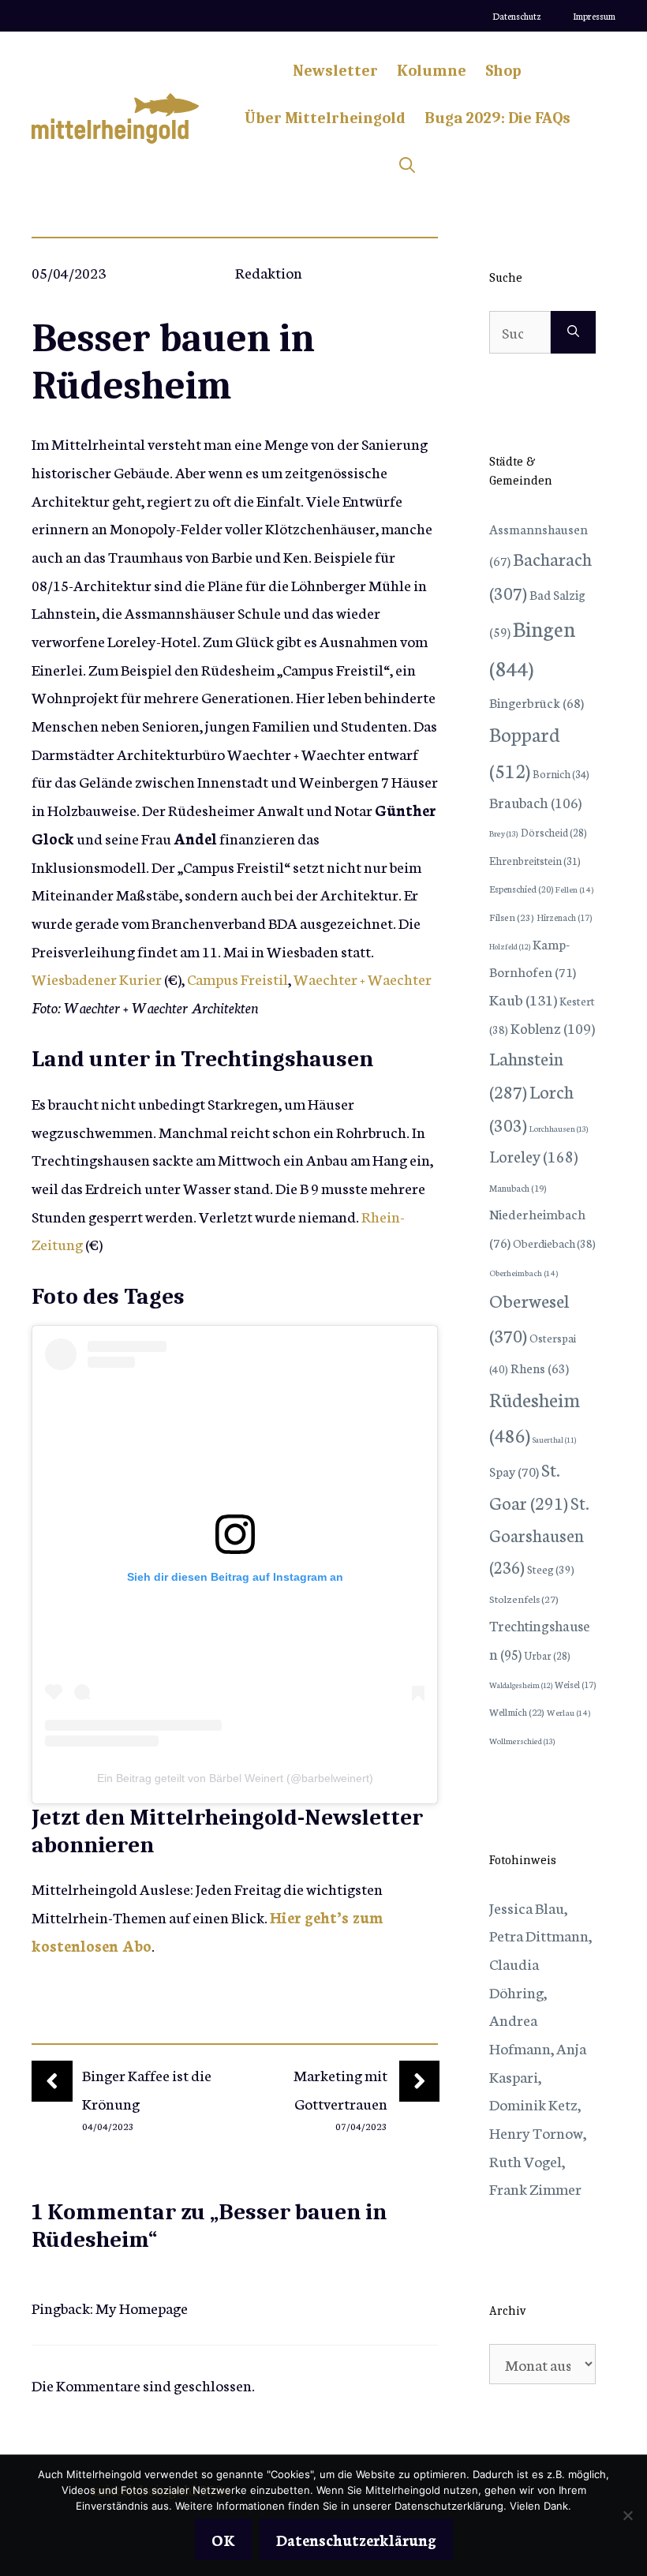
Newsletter (335, 71)
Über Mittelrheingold (325, 118)
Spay (514, 1471)
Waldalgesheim (521, 1685)
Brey (504, 833)
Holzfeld (510, 946)
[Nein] (627, 2515)
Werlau (568, 1712)
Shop (503, 71)
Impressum (594, 16)
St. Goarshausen (539, 1535)
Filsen (512, 917)
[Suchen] (573, 332)
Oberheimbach (524, 1273)
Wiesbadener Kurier (97, 978)
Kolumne (432, 71)
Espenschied (521, 889)
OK (223, 2539)
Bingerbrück (537, 702)
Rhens (540, 1367)
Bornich (561, 773)
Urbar (547, 1655)
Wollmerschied (522, 1741)
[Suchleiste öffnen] (407, 166)
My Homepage (142, 2307)
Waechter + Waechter (363, 978)
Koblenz (553, 1028)
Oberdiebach (554, 1243)
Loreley (533, 1155)
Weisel (575, 1684)
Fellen (574, 889)
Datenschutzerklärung (356, 2539)
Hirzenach (564, 917)
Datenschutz (517, 16)
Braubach (535, 802)
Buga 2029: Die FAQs (497, 118)
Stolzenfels (524, 1598)
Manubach (518, 1188)
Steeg (551, 1569)
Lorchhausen (559, 1128)
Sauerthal (554, 1440)
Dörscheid (554, 832)
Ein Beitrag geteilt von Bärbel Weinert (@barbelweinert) (235, 1778)
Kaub (523, 999)
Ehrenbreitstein (535, 861)
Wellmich (517, 1711)
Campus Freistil (237, 978)
